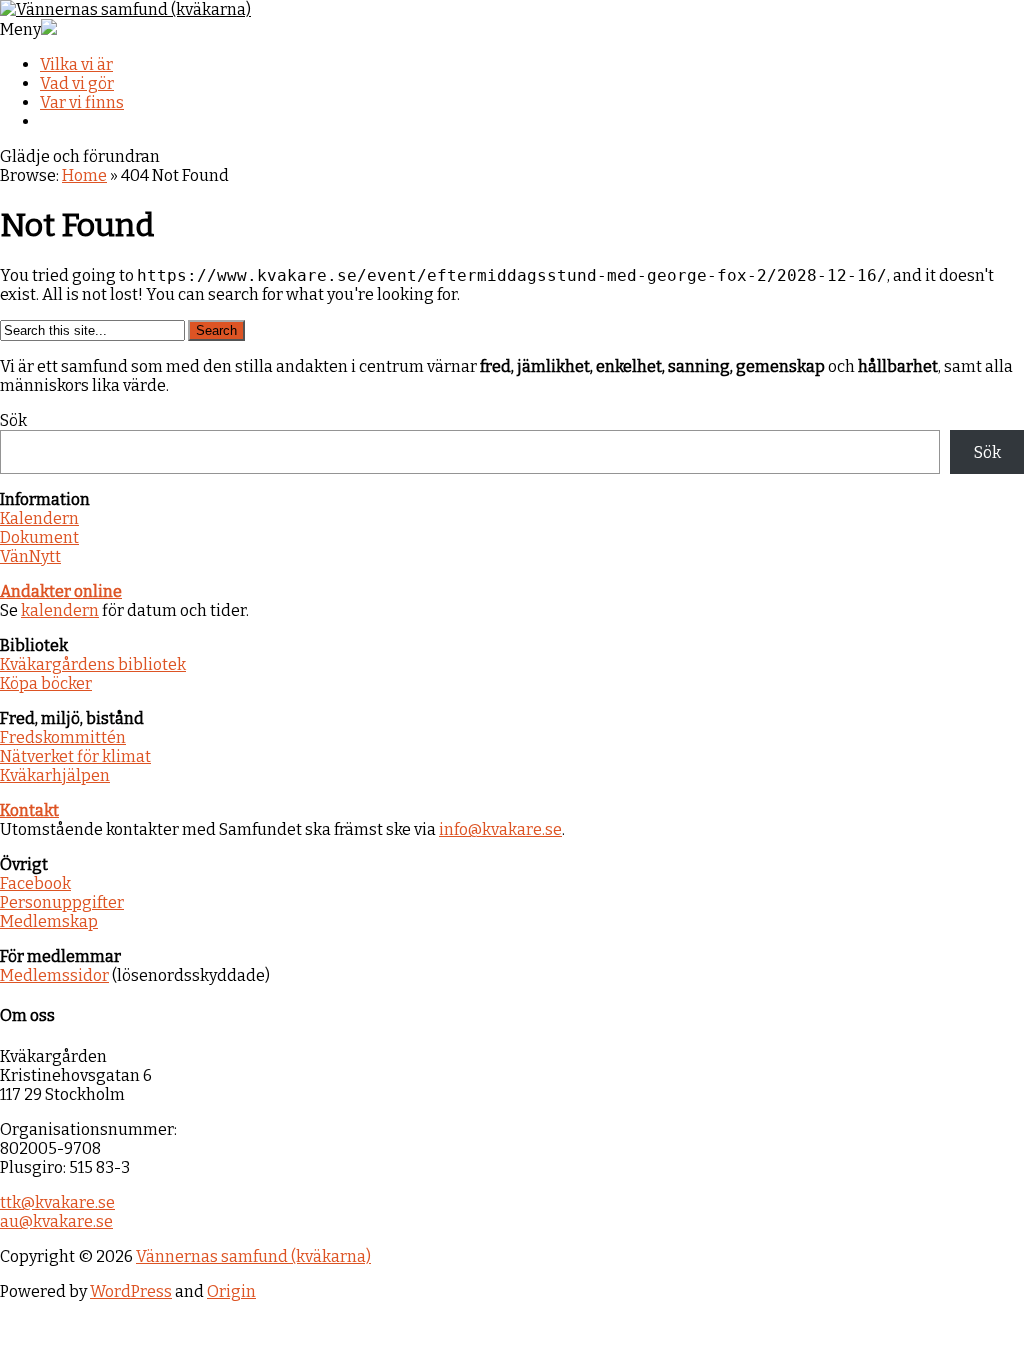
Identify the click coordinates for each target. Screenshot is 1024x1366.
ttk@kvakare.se (57, 1202)
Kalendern (39, 518)
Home (84, 175)
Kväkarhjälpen (55, 775)
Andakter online (61, 591)
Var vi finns (82, 102)
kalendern (60, 610)
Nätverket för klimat (75, 756)
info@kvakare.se (500, 829)
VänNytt (30, 556)
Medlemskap (49, 921)
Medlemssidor (54, 975)
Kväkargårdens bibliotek (93, 664)
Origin (231, 1291)
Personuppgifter (62, 902)
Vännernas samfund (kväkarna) (253, 1256)
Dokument (39, 537)
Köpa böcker (46, 683)
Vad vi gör (77, 83)
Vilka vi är (76, 64)
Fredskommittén (63, 737)
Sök (13, 420)
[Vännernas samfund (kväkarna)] (125, 9)
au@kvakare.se (56, 1221)
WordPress (131, 1291)
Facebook (35, 883)
